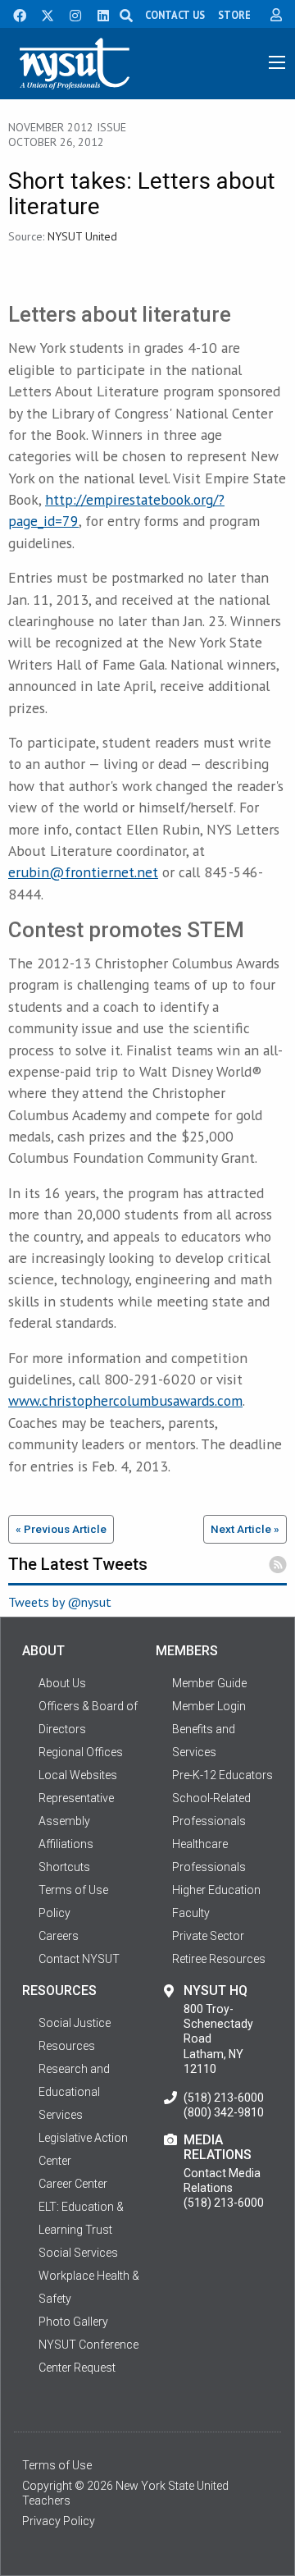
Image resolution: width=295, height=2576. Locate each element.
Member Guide (209, 1683)
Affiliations (66, 1844)
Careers (59, 1936)
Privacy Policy (59, 2521)
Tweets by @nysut (60, 1602)
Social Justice (75, 2023)
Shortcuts (64, 1867)
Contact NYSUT (79, 1959)
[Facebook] (14, 14)
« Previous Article (61, 1529)
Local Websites (78, 1775)
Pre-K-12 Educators (222, 1775)
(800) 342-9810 (224, 2112)
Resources (67, 2046)
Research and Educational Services (74, 2092)
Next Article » (245, 1529)
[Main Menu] (277, 62)
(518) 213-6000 (224, 2098)
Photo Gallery (73, 2322)
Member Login (209, 1706)
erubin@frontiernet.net (83, 872)
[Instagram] (70, 14)
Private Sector (208, 1936)
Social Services (78, 2253)
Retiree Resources (219, 1959)
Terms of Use (57, 2465)
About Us (62, 1683)
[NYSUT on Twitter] (42, 14)
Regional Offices (81, 1752)
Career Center (73, 2184)
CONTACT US (175, 15)
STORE (234, 15)
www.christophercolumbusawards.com (125, 1400)
